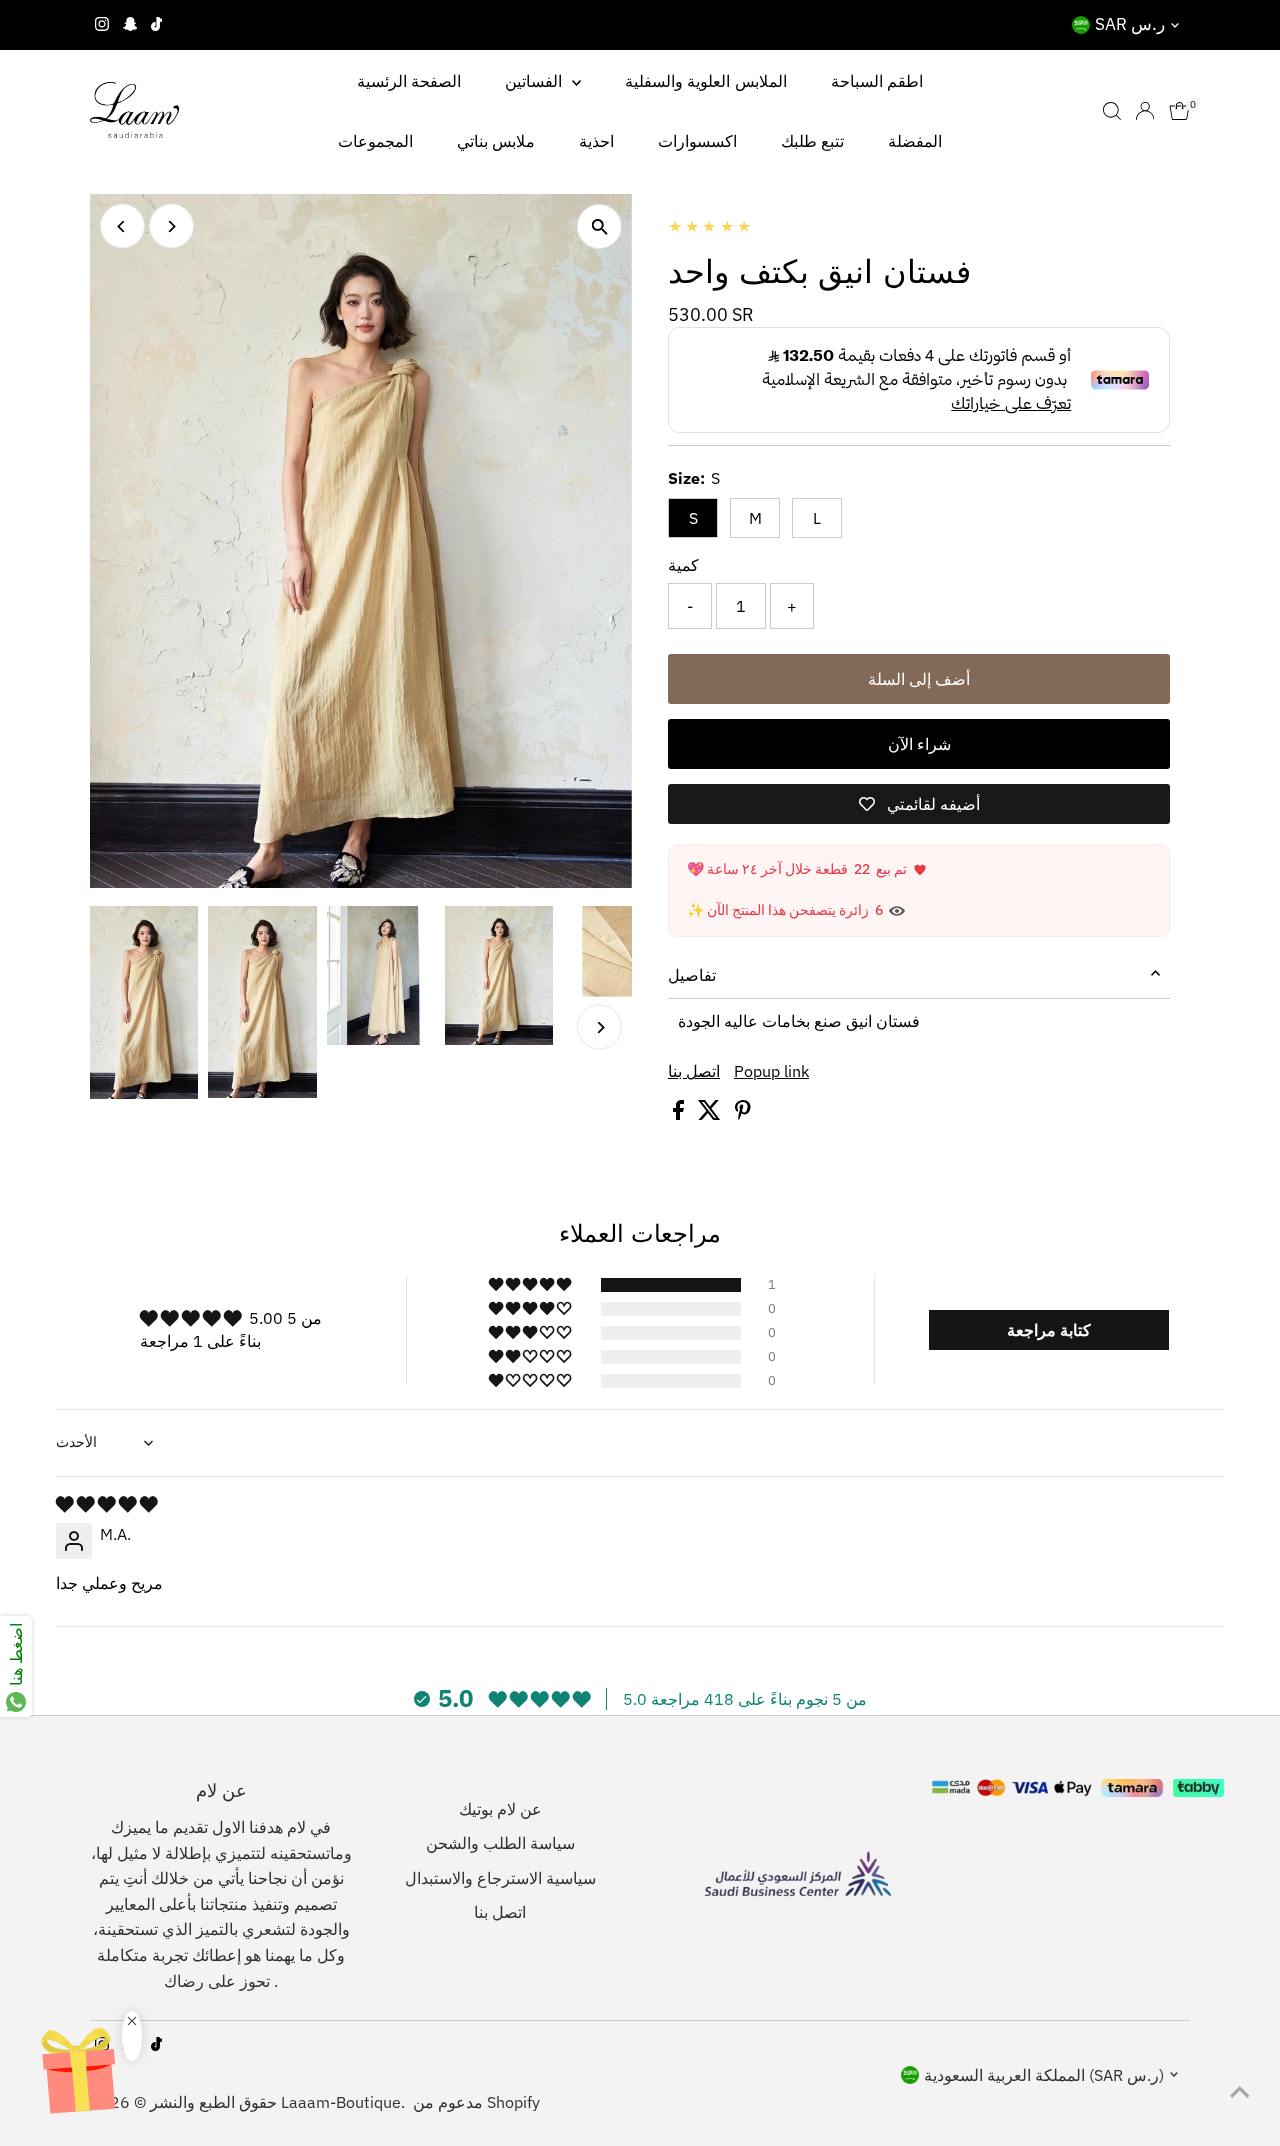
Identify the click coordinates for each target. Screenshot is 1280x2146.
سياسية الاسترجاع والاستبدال (500, 1878)
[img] (106, 1504)
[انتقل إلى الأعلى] (1240, 2091)
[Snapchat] (130, 25)
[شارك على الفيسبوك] (680, 1114)
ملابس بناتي (496, 141)
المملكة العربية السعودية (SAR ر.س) (1044, 2075)
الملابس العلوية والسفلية (706, 81)
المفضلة (915, 141)
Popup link (771, 1071)
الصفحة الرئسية (409, 81)
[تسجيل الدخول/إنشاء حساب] (1145, 111)
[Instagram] (102, 25)
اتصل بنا (694, 1071)
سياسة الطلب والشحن (500, 1843)
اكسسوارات (697, 141)
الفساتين (535, 81)
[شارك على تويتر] (711, 1114)
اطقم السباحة (877, 81)
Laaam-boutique (341, 2102)
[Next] (171, 226)
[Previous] (122, 226)
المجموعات (375, 141)
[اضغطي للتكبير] (599, 226)
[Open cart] (1179, 111)
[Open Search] (1112, 111)
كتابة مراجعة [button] (1049, 1330)
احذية (596, 141)
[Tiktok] (156, 25)
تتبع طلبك (812, 141)
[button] (531, 1285)
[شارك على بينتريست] (743, 1114)
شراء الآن (919, 744)
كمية (683, 565)
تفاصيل (692, 975)
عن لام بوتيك (500, 1809)
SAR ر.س (1130, 24)
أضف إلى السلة (919, 679)
